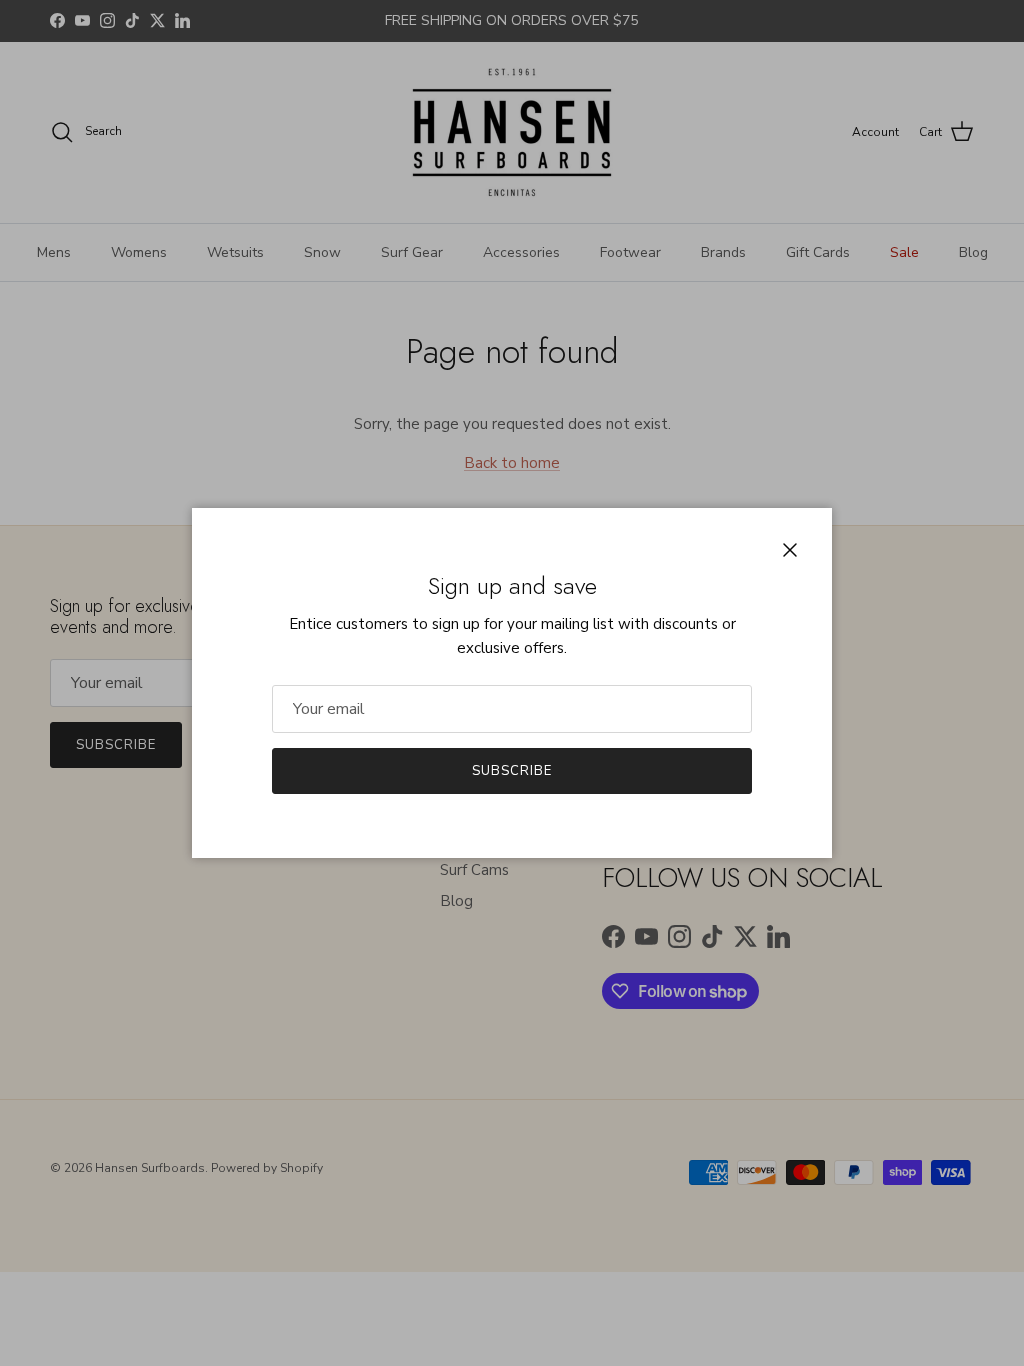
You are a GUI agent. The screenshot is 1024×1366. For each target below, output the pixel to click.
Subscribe (512, 771)
